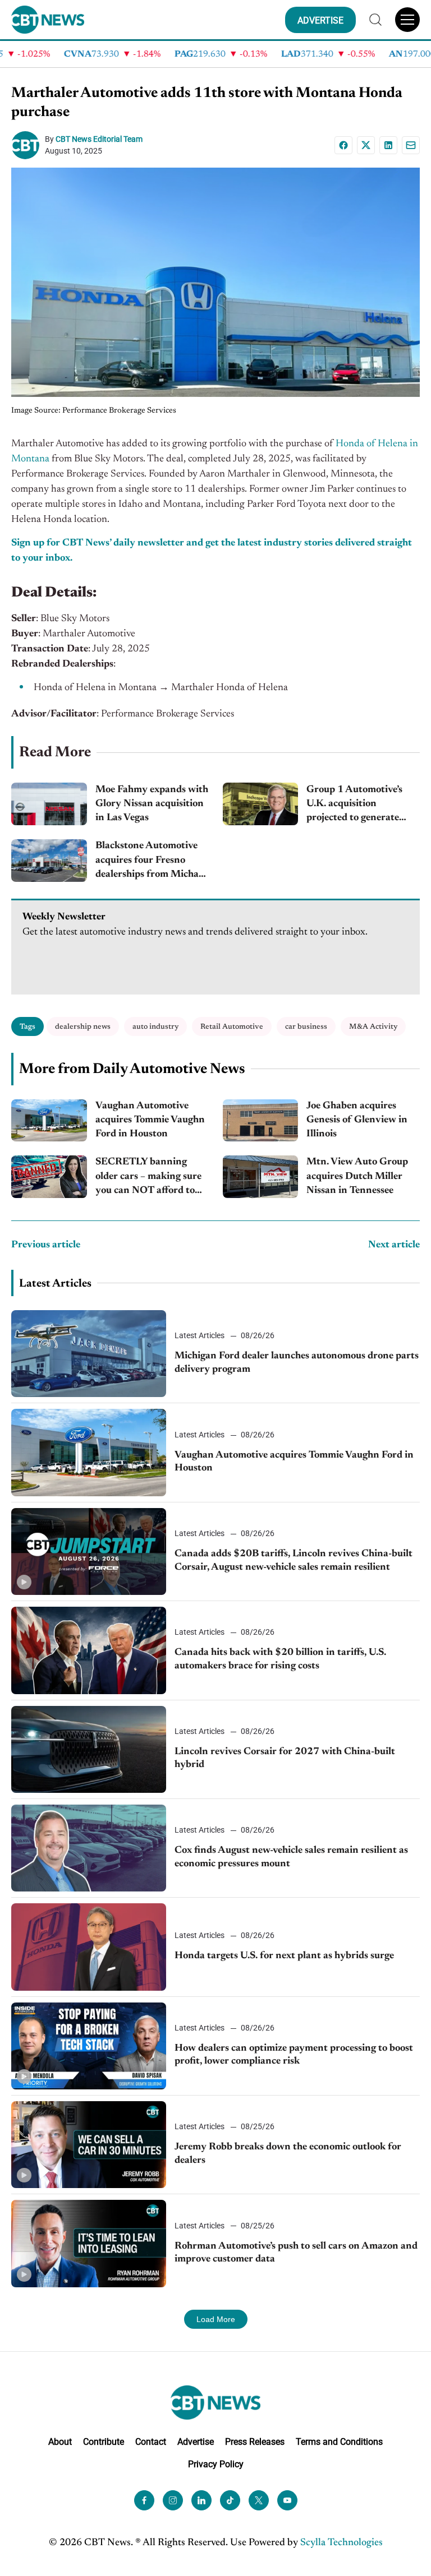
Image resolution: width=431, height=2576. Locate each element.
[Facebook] (343, 145)
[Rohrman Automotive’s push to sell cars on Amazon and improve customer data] (89, 2243)
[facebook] (144, 2500)
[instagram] (173, 2500)
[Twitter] (259, 2500)
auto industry (155, 1027)
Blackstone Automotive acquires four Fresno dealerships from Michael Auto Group (151, 861)
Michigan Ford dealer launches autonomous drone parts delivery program (297, 1363)
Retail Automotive (232, 1027)
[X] (366, 145)
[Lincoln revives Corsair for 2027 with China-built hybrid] (89, 1749)
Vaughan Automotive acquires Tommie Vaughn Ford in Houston (150, 1120)
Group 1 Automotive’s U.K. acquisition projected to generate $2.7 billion (354, 805)
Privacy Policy (216, 2464)
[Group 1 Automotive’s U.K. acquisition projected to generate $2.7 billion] (261, 804)
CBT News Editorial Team (99, 139)
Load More (216, 2319)
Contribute (104, 2442)
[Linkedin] (388, 145)
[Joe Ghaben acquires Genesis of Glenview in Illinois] (261, 1121)
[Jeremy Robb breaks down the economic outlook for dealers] (89, 2145)
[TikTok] (230, 2500)
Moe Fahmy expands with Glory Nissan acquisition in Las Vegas (152, 804)
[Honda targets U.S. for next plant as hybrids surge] (89, 1947)
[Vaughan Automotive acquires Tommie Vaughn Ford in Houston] (49, 1121)
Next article (394, 1245)
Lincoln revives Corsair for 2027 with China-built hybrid (285, 1758)
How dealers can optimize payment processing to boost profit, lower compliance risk (294, 2055)
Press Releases (255, 2442)
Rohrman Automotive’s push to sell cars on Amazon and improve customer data (296, 2253)
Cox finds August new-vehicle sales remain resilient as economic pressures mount (291, 1857)
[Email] (411, 145)
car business (306, 1027)
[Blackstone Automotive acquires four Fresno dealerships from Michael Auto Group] (49, 861)
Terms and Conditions (339, 2442)
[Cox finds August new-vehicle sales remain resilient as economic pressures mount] (89, 1848)
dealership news (83, 1027)
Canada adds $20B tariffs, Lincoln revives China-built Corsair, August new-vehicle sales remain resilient (294, 1560)
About (60, 2442)
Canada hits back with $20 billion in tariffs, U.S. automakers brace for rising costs (280, 1659)
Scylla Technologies (341, 2543)
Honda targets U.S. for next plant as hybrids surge (284, 1956)
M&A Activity (373, 1027)
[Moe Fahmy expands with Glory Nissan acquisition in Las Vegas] (49, 804)
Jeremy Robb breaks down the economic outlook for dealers (288, 2154)
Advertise (196, 2442)
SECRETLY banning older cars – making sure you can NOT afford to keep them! (148, 1178)
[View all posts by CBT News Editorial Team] (28, 145)
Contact (151, 2442)
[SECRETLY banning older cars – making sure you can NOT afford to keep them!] (49, 1177)
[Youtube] (287, 2500)
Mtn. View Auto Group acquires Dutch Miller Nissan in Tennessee (357, 1176)
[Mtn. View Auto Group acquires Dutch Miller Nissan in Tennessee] (261, 1177)
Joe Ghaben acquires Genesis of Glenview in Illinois (357, 1120)
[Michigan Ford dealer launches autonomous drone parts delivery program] (89, 1354)
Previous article (46, 1245)
